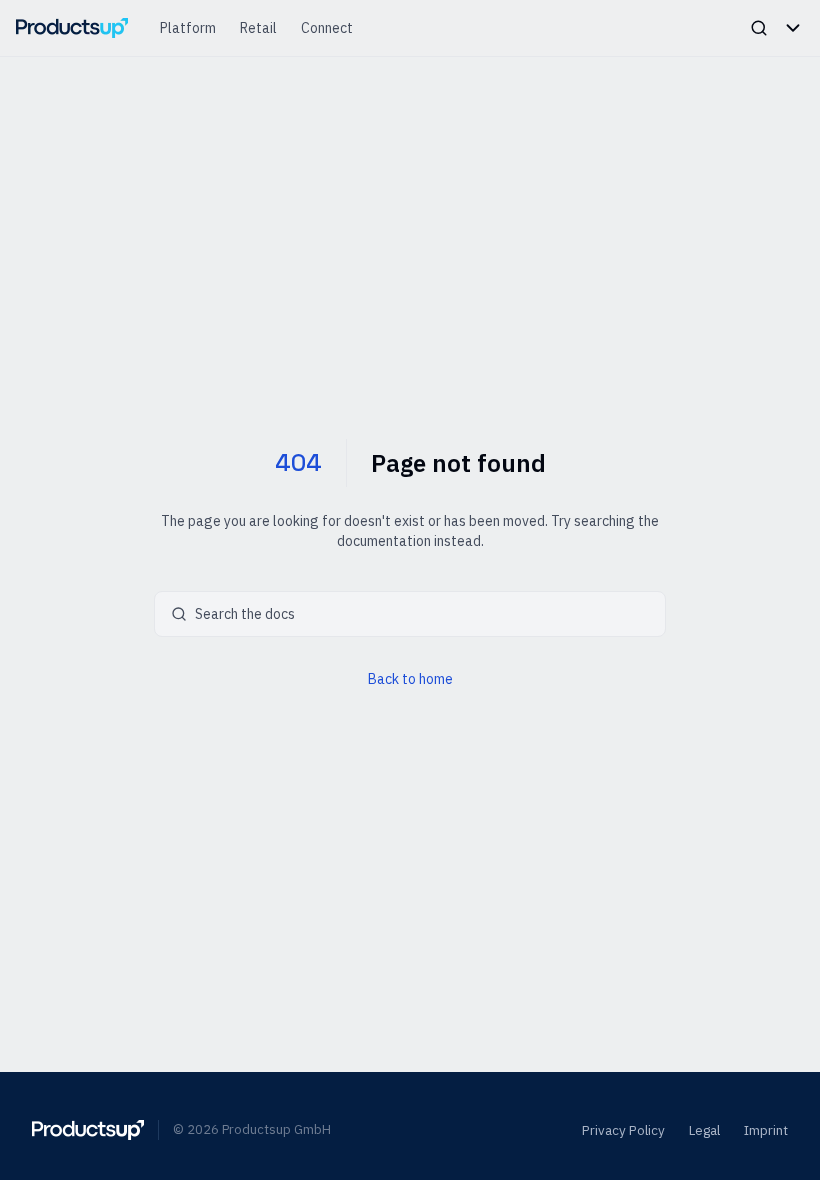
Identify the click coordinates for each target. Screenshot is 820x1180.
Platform (188, 28)
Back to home (410, 679)
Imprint (766, 1130)
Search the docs (245, 614)
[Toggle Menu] (793, 28)
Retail (258, 28)
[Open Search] (759, 28)
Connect (327, 28)
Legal (704, 1130)
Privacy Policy (623, 1130)
